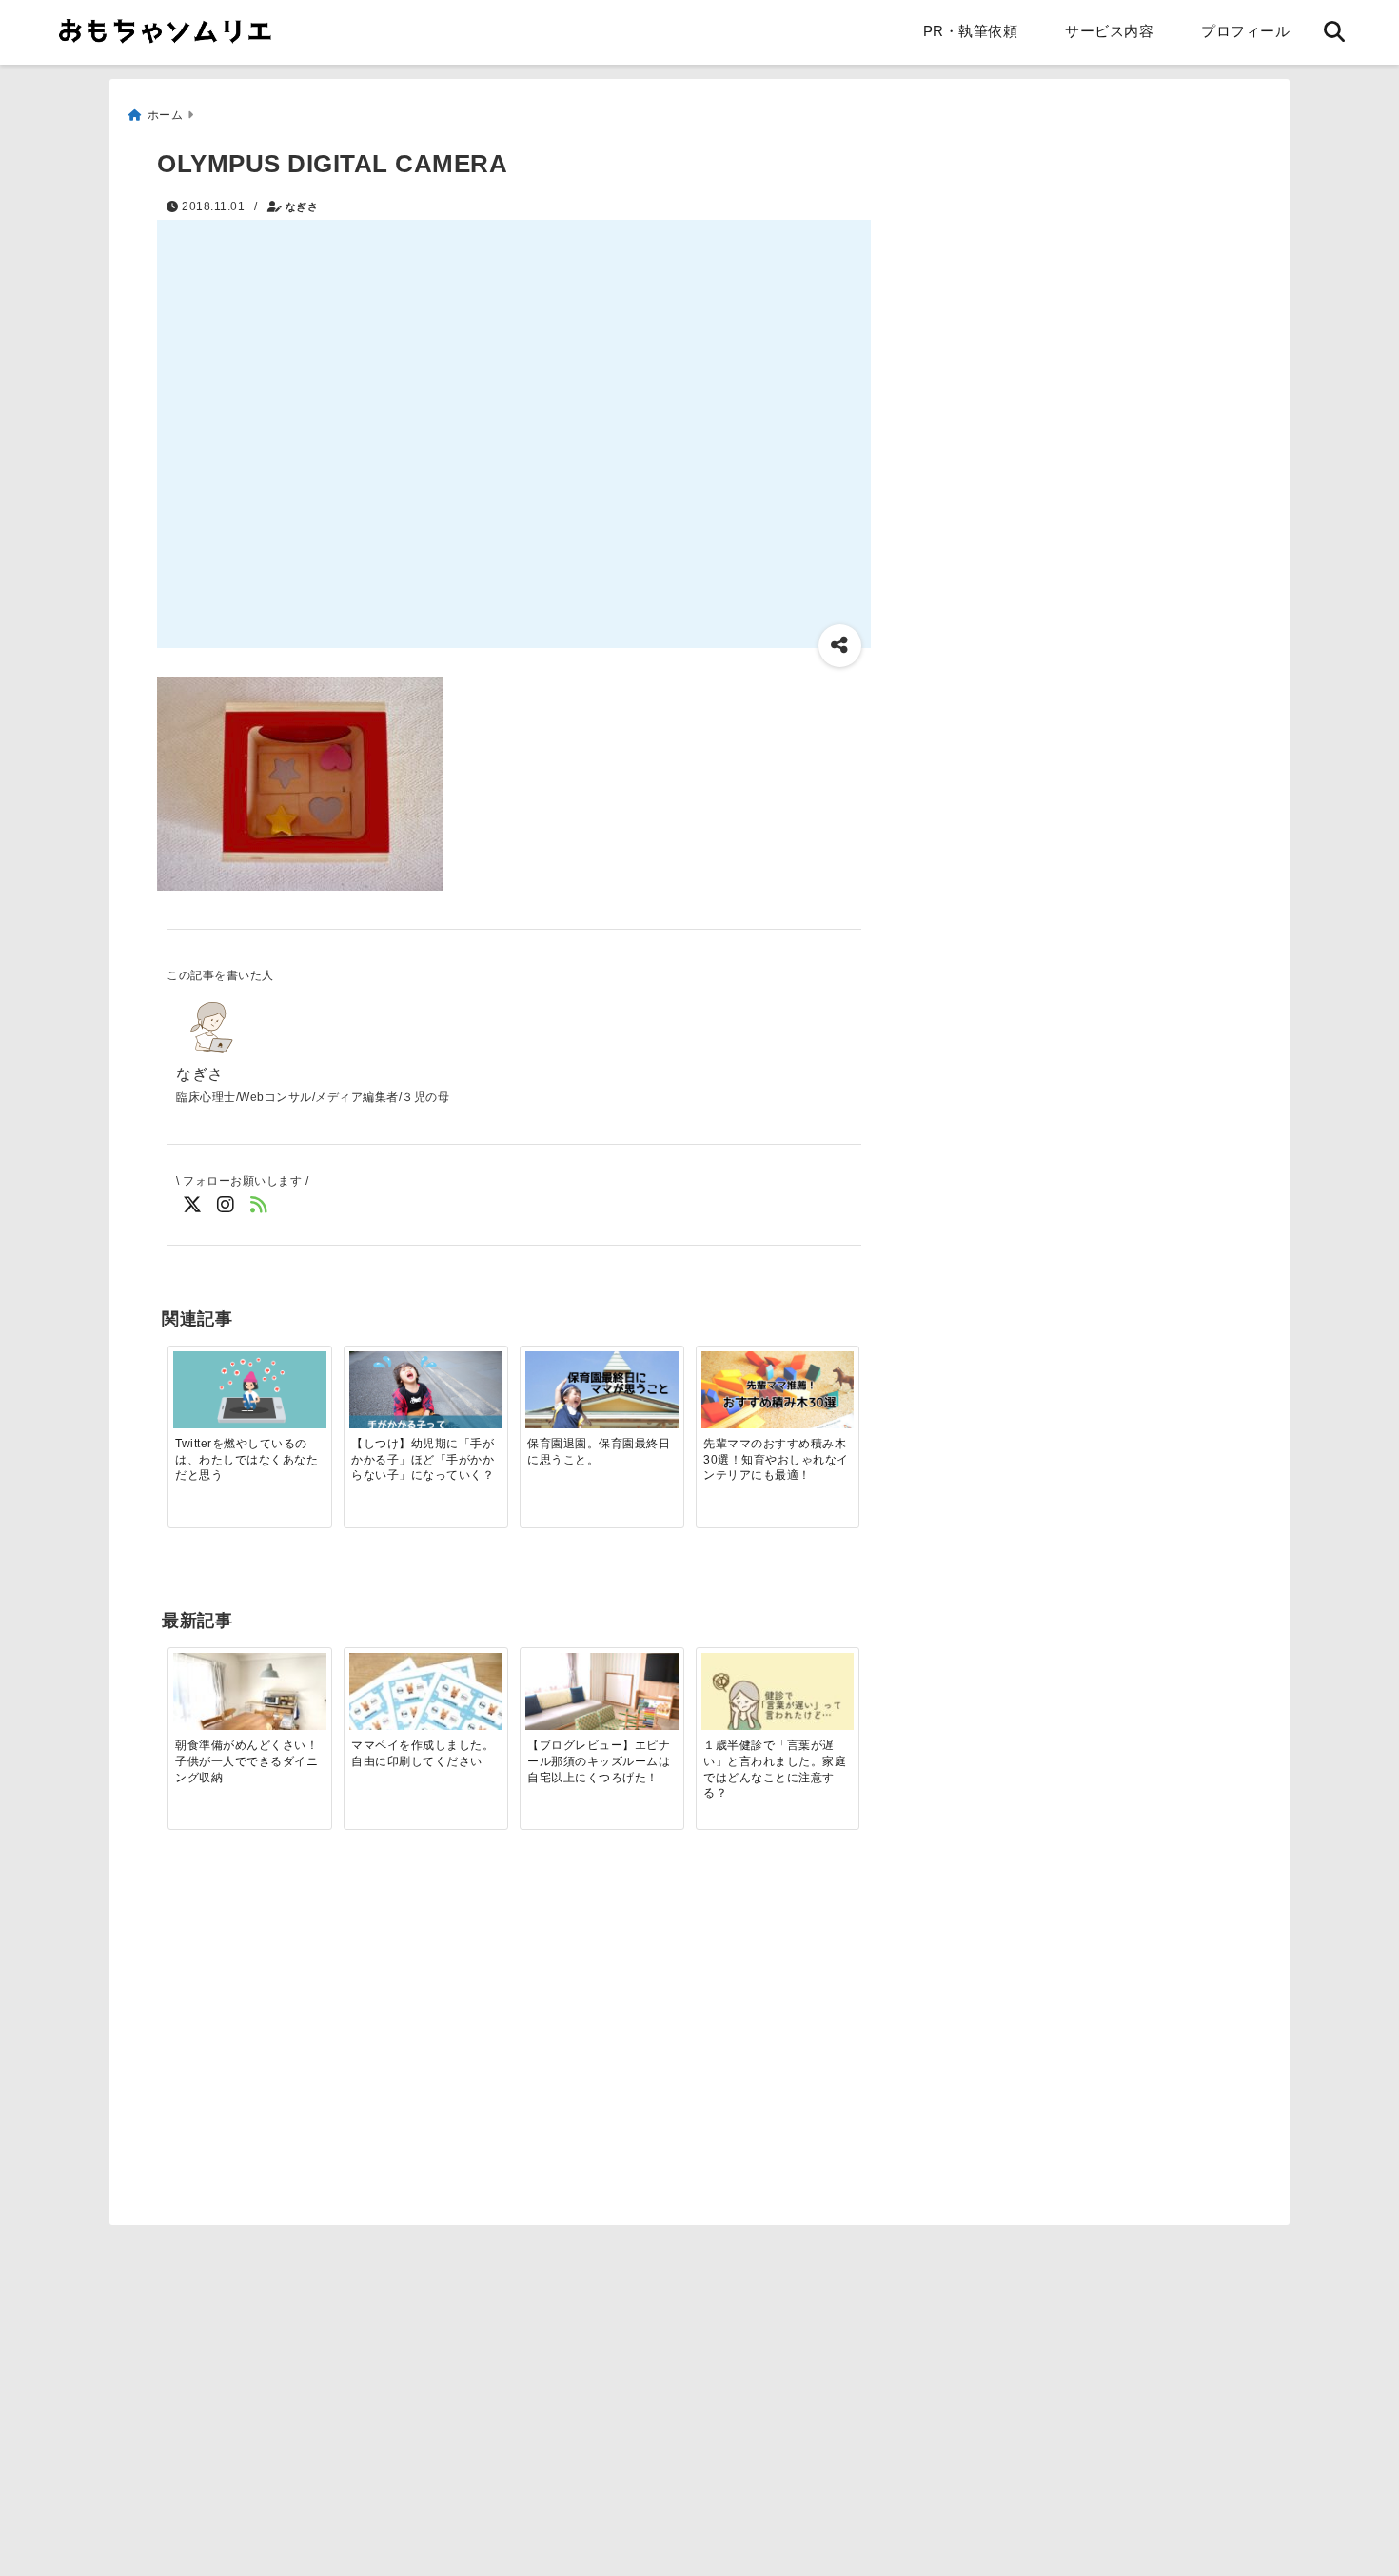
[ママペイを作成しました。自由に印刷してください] (425, 1710)
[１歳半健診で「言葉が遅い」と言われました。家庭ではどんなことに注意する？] (778, 1704)
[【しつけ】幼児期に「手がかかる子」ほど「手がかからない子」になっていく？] (425, 1402)
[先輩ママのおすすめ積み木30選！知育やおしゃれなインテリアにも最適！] (778, 1391)
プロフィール (1245, 31)
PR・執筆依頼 (971, 31)
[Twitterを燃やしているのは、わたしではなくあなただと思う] (249, 1391)
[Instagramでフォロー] (226, 1205)
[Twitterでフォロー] (193, 1205)
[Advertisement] (326, 2064)
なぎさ (302, 206)
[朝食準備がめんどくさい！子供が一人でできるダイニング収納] (249, 1710)
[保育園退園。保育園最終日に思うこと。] (601, 1390)
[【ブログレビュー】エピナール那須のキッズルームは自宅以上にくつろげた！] (601, 1710)
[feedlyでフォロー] (259, 1205)
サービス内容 (1109, 31)
